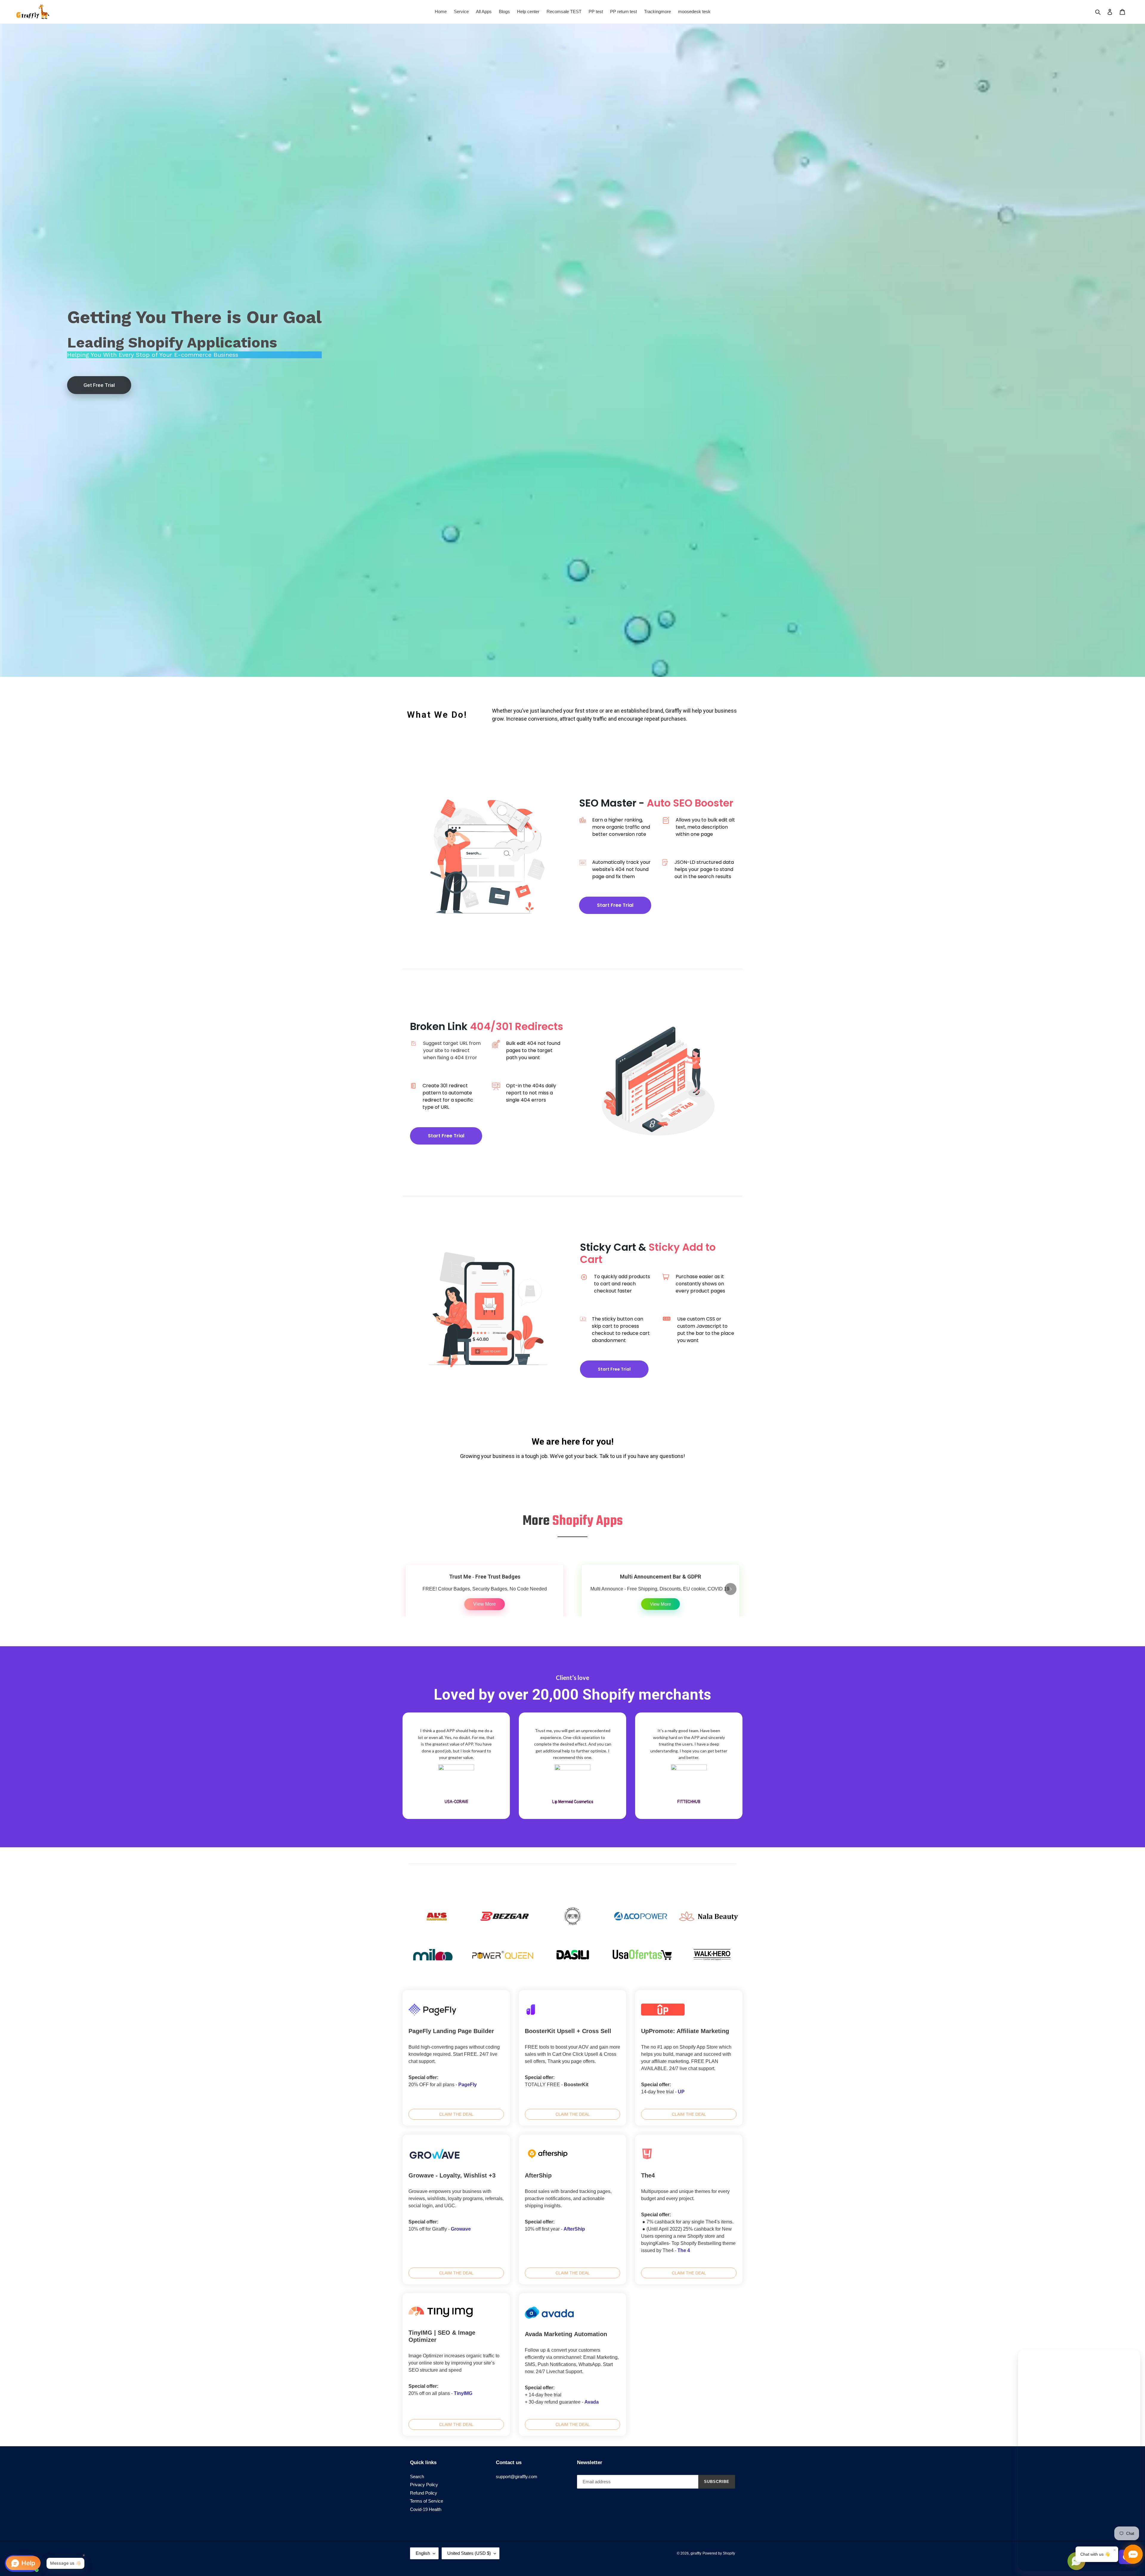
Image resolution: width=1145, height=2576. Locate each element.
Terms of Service (427, 2501)
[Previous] (414, 1589)
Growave (461, 2229)
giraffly (696, 2553)
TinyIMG (463, 2393)
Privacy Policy (424, 2485)
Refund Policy (424, 2493)
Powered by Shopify (719, 2553)
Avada (592, 2402)
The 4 (684, 2250)
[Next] (731, 1589)
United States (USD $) (469, 2553)
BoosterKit (576, 2085)
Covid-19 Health (426, 2509)
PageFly (468, 2085)
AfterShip (574, 2229)
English (423, 2553)
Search (417, 2477)
